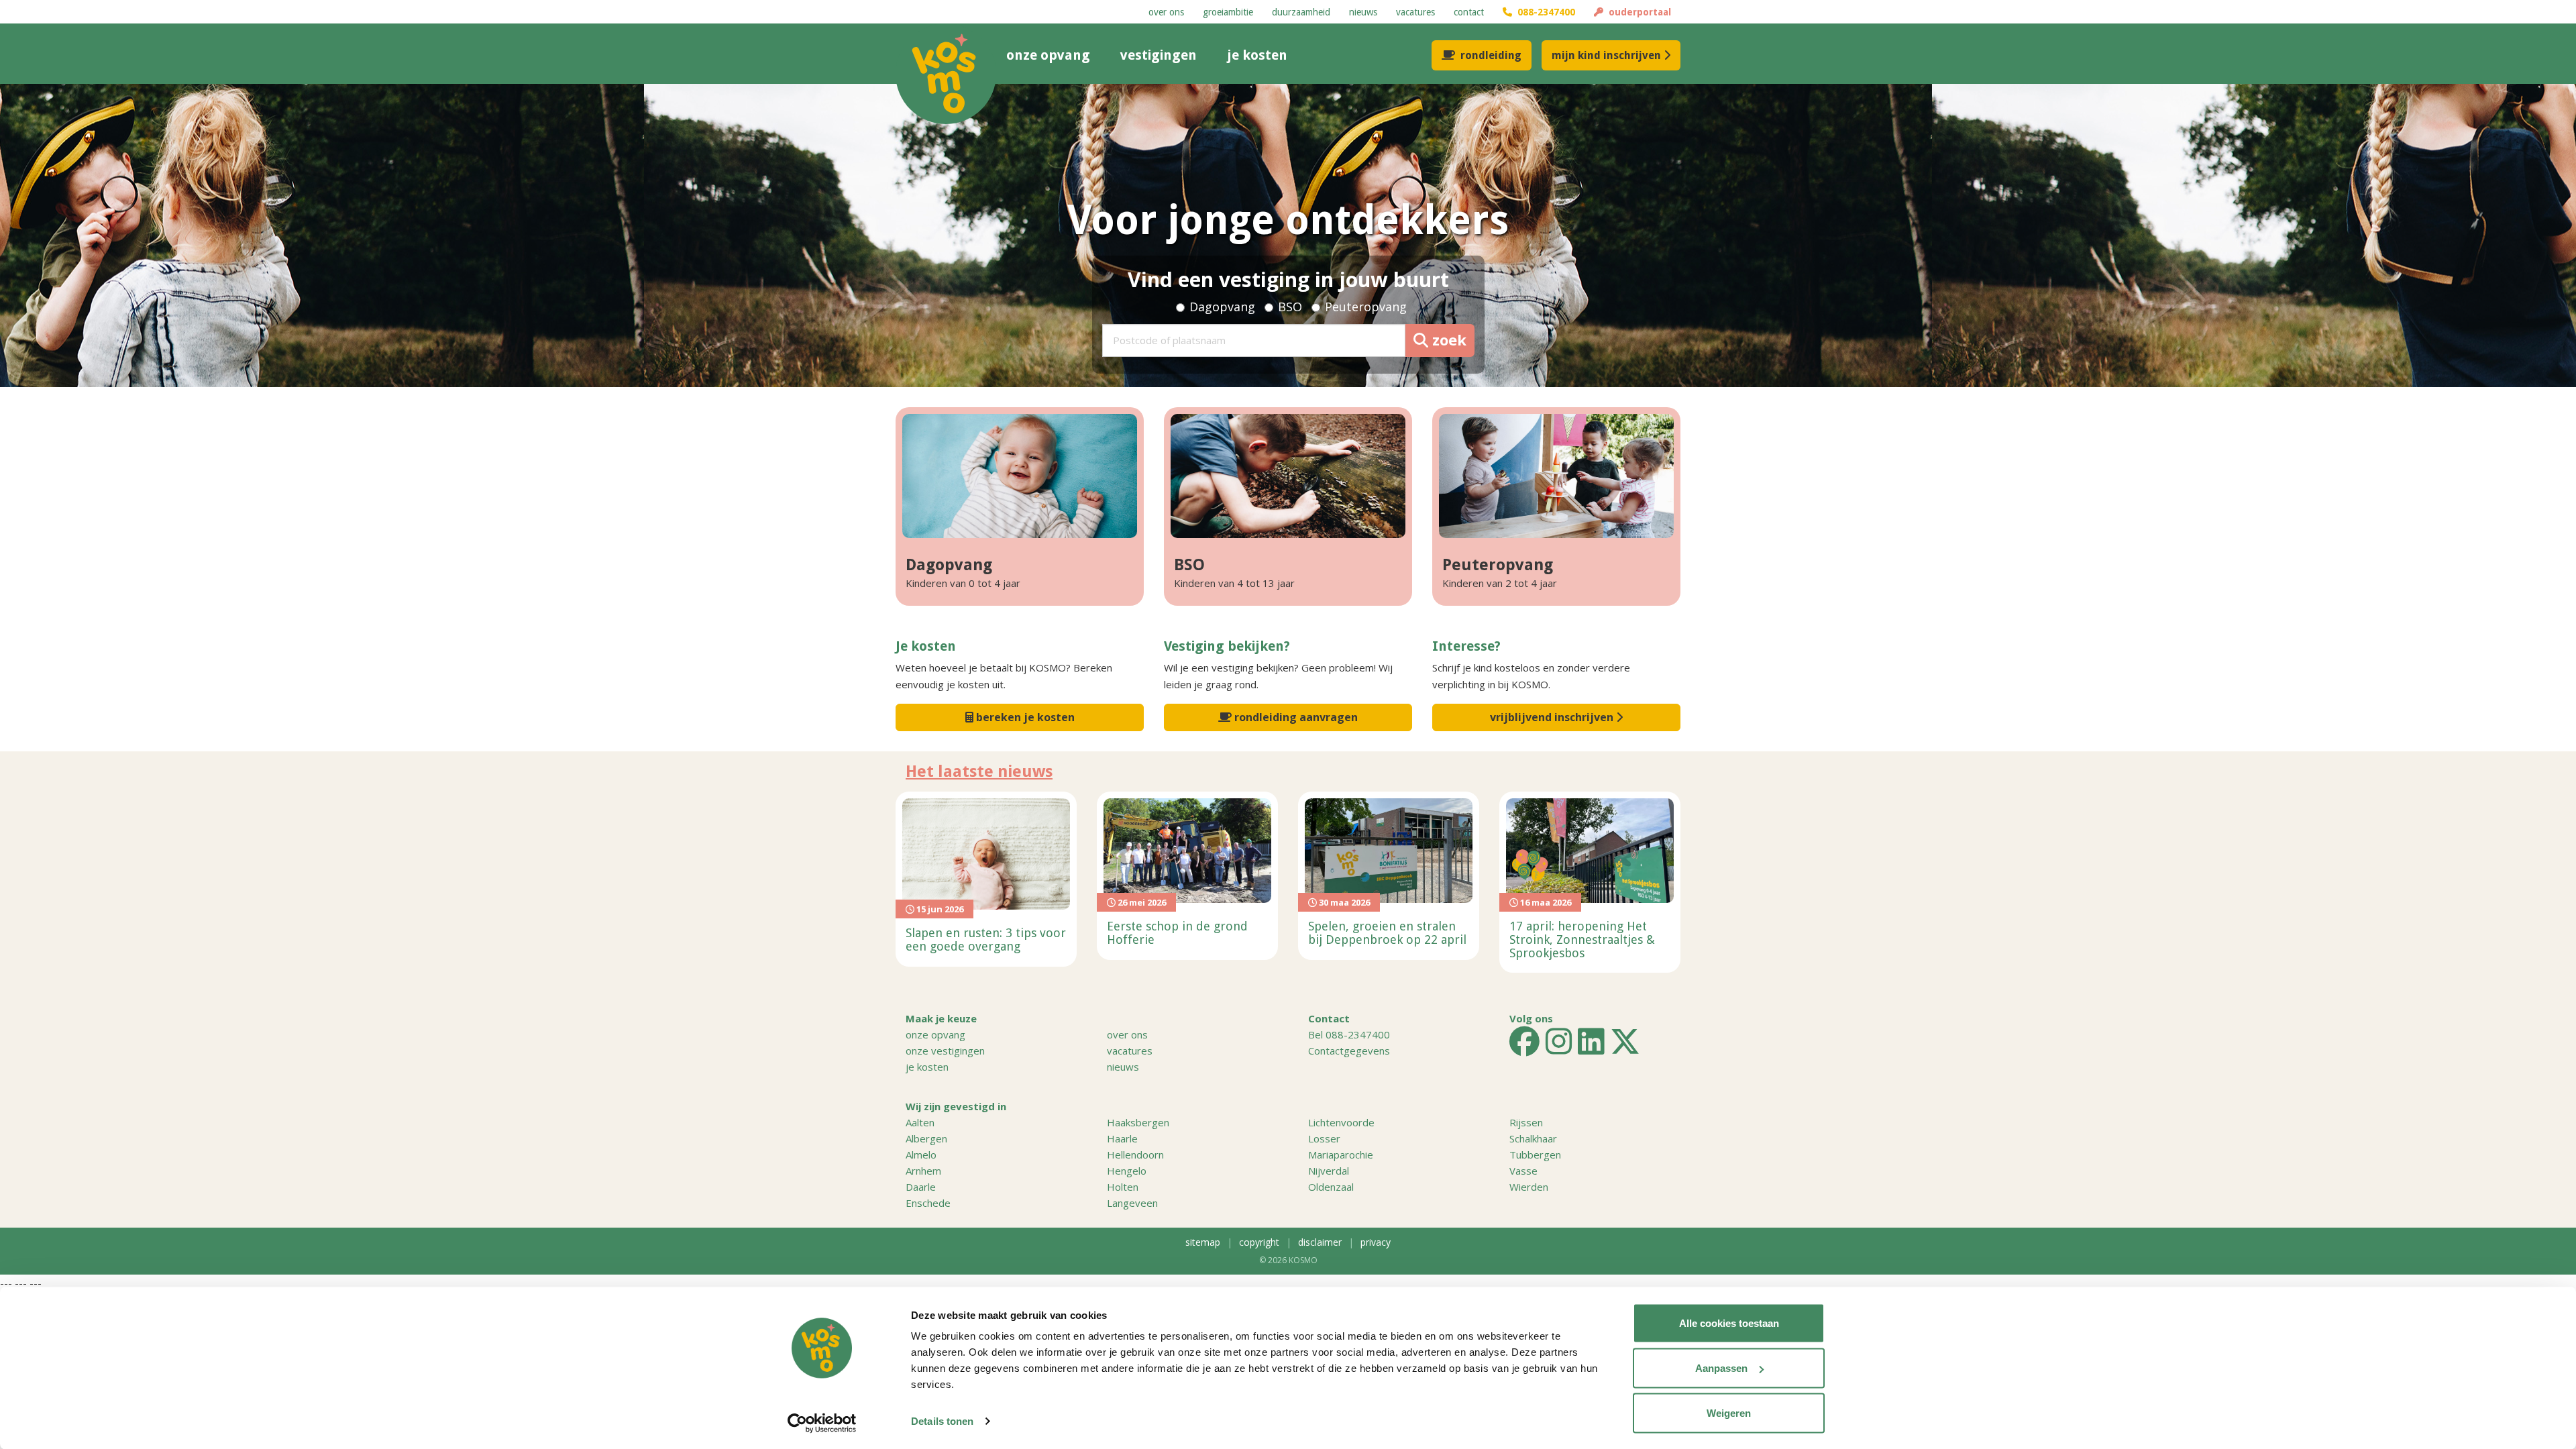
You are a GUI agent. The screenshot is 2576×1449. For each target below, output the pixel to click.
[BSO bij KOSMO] (1288, 476)
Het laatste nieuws (979, 771)
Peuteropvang (1366, 307)
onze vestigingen (945, 1051)
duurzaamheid (1301, 12)
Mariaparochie (1341, 1155)
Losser (1324, 1138)
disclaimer (1320, 1242)
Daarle (921, 1187)
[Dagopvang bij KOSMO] (1020, 476)
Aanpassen (1721, 1368)
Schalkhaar (1533, 1138)
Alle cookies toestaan (1729, 1323)
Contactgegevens (1349, 1051)
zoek (1447, 339)
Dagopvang (1222, 307)
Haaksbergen (1138, 1122)
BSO (1290, 307)
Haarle (1122, 1138)
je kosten (1257, 55)
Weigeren (1729, 1413)
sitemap (1203, 1242)
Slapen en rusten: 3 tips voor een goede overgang (986, 940)
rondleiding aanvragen (1295, 717)
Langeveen (1132, 1203)
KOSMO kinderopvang (946, 74)
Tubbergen (1535, 1155)
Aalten (920, 1122)
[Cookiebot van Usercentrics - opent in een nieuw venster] (822, 1423)
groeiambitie (1228, 12)
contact (1469, 12)
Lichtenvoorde (1341, 1122)
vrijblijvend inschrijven (1553, 717)
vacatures (1415, 12)
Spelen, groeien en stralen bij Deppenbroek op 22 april (1387, 933)
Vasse (1523, 1171)
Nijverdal (1329, 1171)
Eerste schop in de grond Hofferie (1177, 933)
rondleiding (1491, 55)
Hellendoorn (1135, 1155)
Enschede (928, 1203)
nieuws (1363, 12)
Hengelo (1127, 1171)
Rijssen (1526, 1122)
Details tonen (942, 1421)
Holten (1123, 1187)
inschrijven (1606, 55)
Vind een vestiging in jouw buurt (1288, 279)
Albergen (926, 1138)
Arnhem (923, 1171)
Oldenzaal (1331, 1187)
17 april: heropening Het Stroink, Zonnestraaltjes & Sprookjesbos (1582, 940)
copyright (1259, 1242)
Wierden (1529, 1187)
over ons (1166, 12)
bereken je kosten (1024, 717)
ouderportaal (1637, 12)
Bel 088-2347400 (1349, 1034)
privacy (1376, 1242)
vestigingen (1159, 55)
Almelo (921, 1155)
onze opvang (1048, 55)
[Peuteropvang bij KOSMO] (1556, 476)
